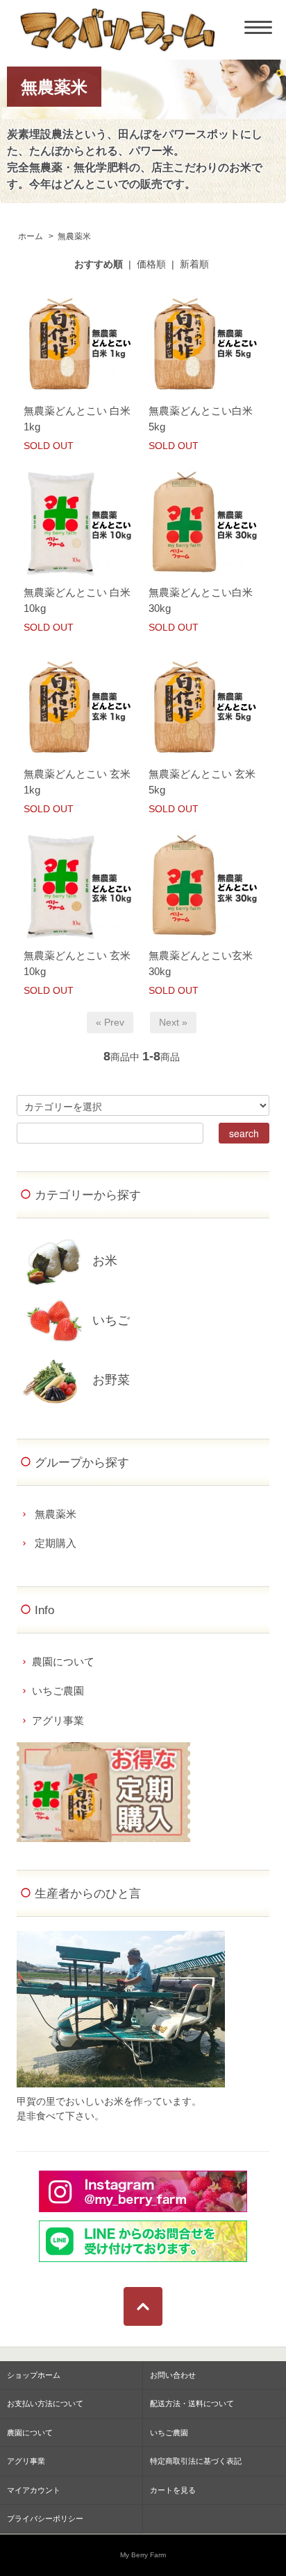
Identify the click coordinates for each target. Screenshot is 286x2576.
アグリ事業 (58, 1720)
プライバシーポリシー (45, 2518)
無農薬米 (74, 236)
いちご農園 (58, 1691)
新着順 (194, 264)
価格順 (151, 264)
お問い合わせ (173, 2375)
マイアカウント (34, 2490)
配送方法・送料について (192, 2403)
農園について (63, 1662)
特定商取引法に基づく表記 (196, 2461)
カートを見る (173, 2490)
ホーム (31, 236)
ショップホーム (34, 2375)
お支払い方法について (45, 2403)
